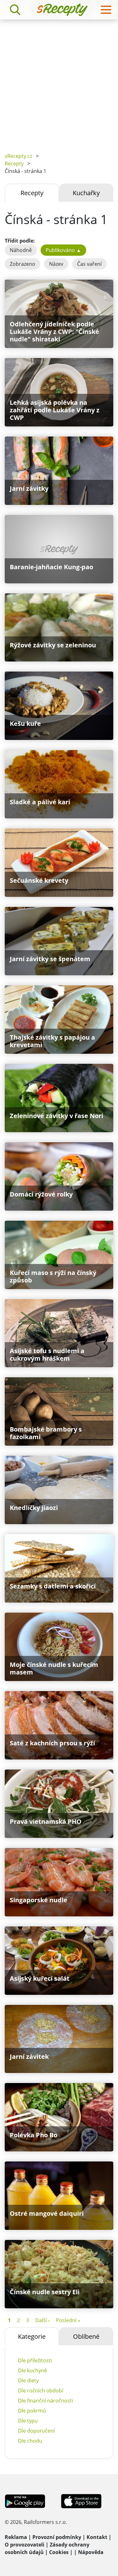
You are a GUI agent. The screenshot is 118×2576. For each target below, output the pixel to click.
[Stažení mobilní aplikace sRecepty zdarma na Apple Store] (81, 2501)
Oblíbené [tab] (86, 2336)
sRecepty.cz (18, 156)
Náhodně (21, 250)
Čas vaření (89, 264)
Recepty (14, 163)
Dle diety (28, 2381)
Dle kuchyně (32, 2370)
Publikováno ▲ (63, 250)
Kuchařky (86, 193)
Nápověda (91, 2552)
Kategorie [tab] (32, 2336)
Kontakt (97, 2537)
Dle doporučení (36, 2431)
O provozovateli (25, 2545)
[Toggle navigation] (106, 10)
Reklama (16, 2537)
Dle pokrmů (32, 2411)
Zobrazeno (22, 264)
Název (56, 264)
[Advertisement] (59, 81)
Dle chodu (30, 2441)
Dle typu (28, 2421)
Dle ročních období (41, 2391)
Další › (42, 2320)
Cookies (59, 2552)
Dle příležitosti (35, 2360)
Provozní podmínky (57, 2537)
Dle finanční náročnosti (45, 2401)
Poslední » (68, 2320)
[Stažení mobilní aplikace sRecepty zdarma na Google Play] (25, 2501)
